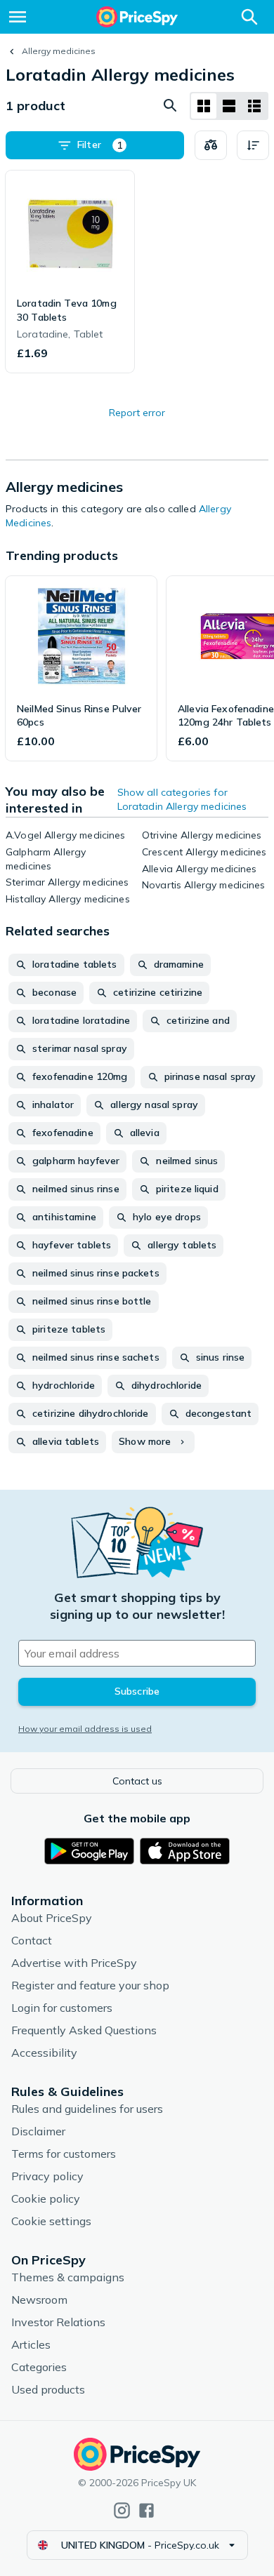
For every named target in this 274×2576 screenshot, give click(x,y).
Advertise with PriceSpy (74, 1963)
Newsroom (39, 2300)
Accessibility (44, 2053)
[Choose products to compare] (211, 145)
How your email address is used (85, 1729)
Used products (48, 2389)
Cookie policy (46, 2198)
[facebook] (146, 2510)
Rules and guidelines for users (87, 2109)
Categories (39, 2367)
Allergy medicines (59, 51)
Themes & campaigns (68, 2277)
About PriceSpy (52, 1918)
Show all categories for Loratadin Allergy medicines (182, 799)
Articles (31, 2344)
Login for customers (62, 2008)
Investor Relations (58, 2322)
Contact (32, 1940)
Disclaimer (38, 2131)
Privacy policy (47, 2176)
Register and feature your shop (90, 1985)
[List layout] (229, 106)
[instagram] (122, 2510)
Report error (137, 413)
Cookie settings (51, 2221)
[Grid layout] (204, 106)
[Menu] (18, 17)
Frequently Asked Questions (84, 2030)
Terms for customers (64, 2154)
